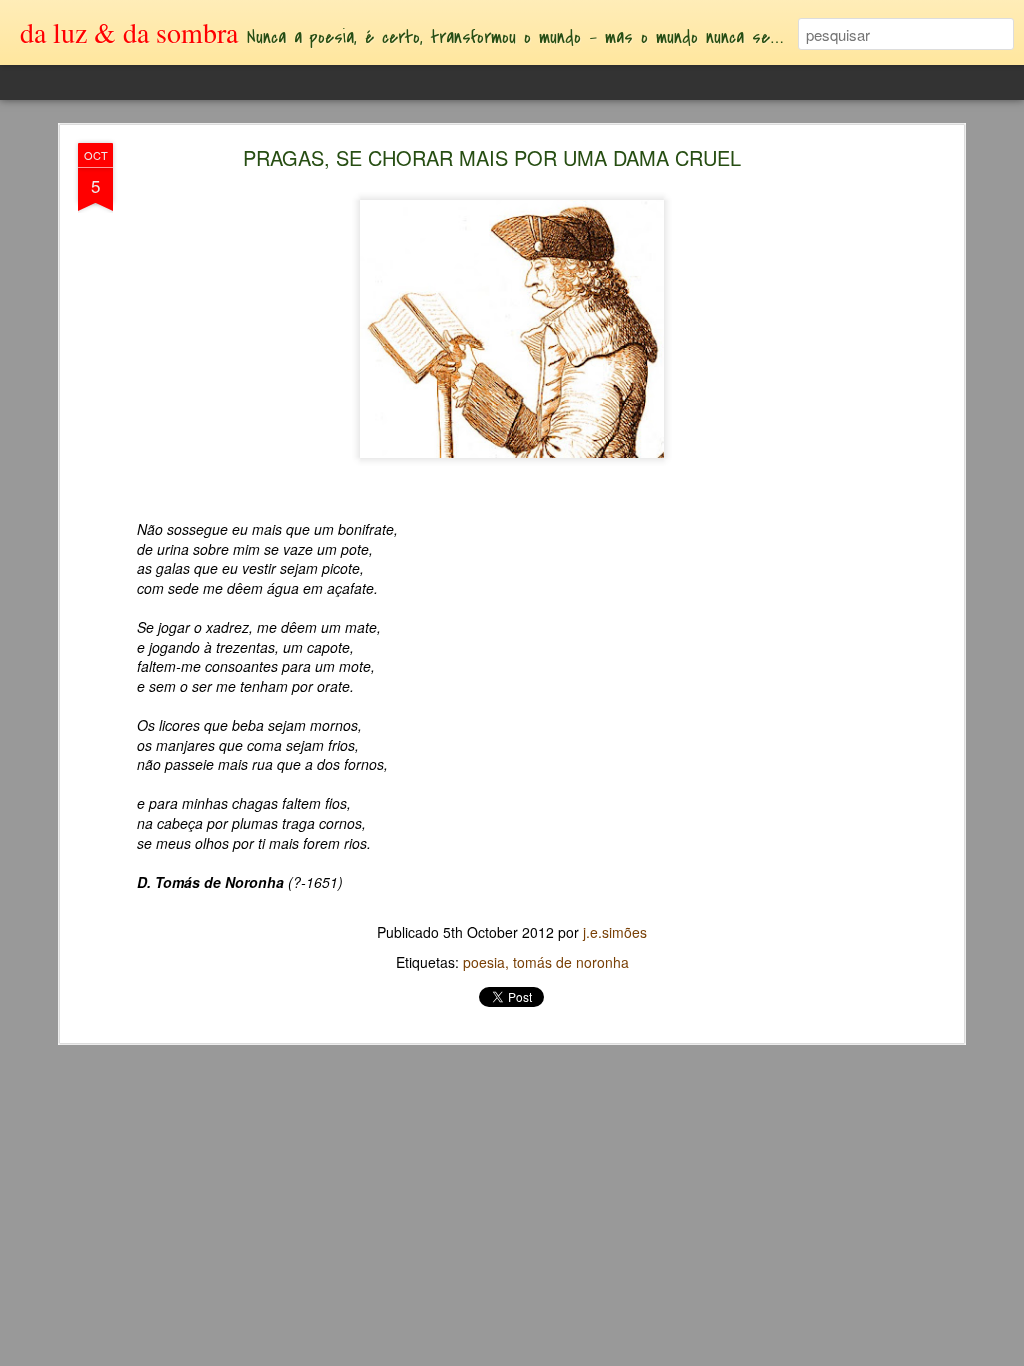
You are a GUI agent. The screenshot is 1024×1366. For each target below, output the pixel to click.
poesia (484, 962)
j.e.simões (615, 932)
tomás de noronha (571, 962)
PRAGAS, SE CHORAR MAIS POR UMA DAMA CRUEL (492, 157)
